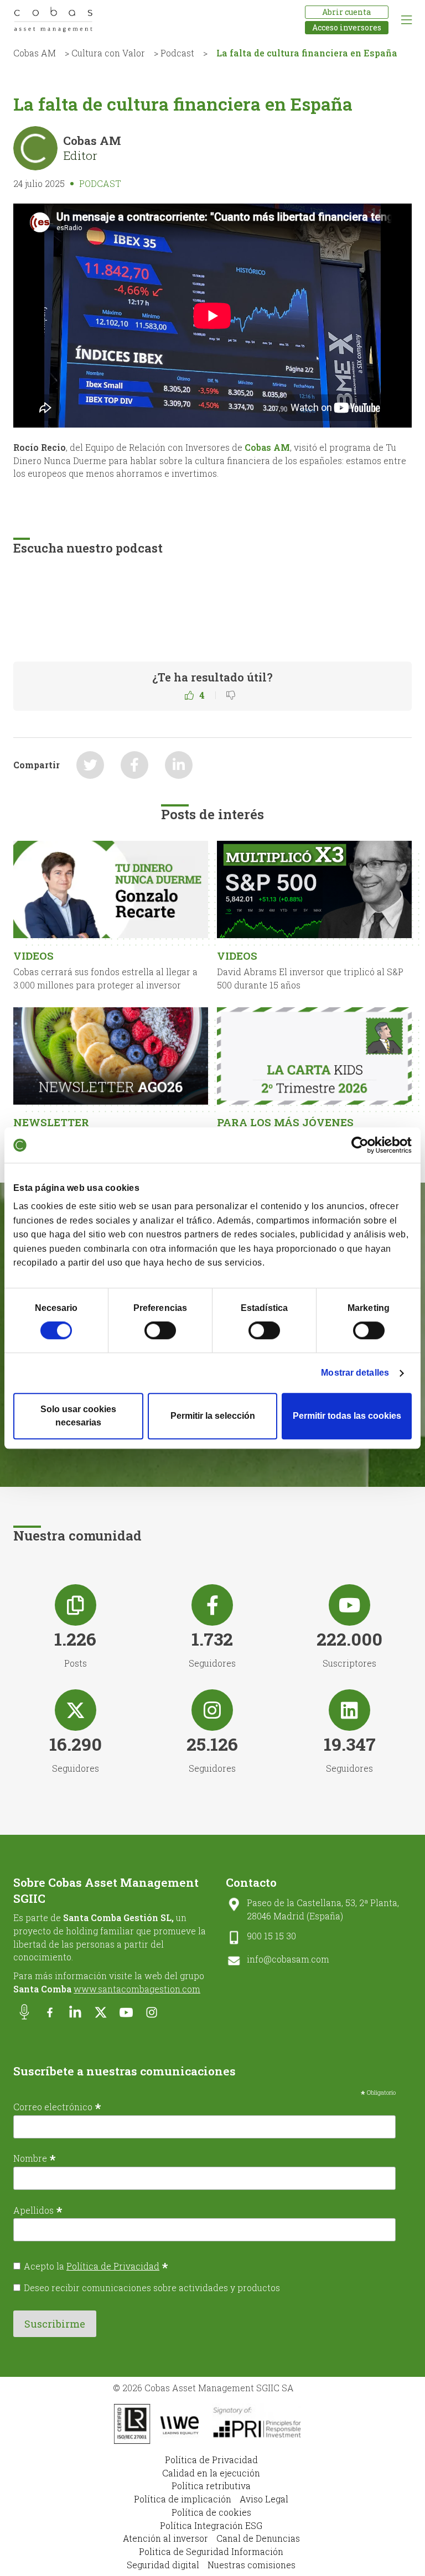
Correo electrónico (57, 2106)
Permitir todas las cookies (347, 1416)
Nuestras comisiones (252, 2565)
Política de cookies (211, 2512)
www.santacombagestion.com (137, 1989)
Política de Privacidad (113, 2266)
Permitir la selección (213, 1416)
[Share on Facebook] (134, 765)
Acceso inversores (347, 27)
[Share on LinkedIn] (179, 765)
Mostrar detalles (355, 1373)
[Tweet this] (90, 765)
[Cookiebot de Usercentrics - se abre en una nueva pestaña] (363, 1145)
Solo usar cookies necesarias (78, 1416)
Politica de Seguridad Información (211, 2551)
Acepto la (96, 2266)
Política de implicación (183, 2499)
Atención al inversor (165, 2538)
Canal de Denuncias (258, 2538)
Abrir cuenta (346, 12)
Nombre (35, 2158)
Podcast (177, 53)
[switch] (160, 1330)
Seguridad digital (163, 2565)
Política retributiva (211, 2486)
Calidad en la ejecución (211, 2473)
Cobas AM (35, 53)
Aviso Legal (264, 2499)
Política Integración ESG (211, 2525)
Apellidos (38, 2210)
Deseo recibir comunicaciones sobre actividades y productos (152, 2288)
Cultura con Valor (108, 53)
